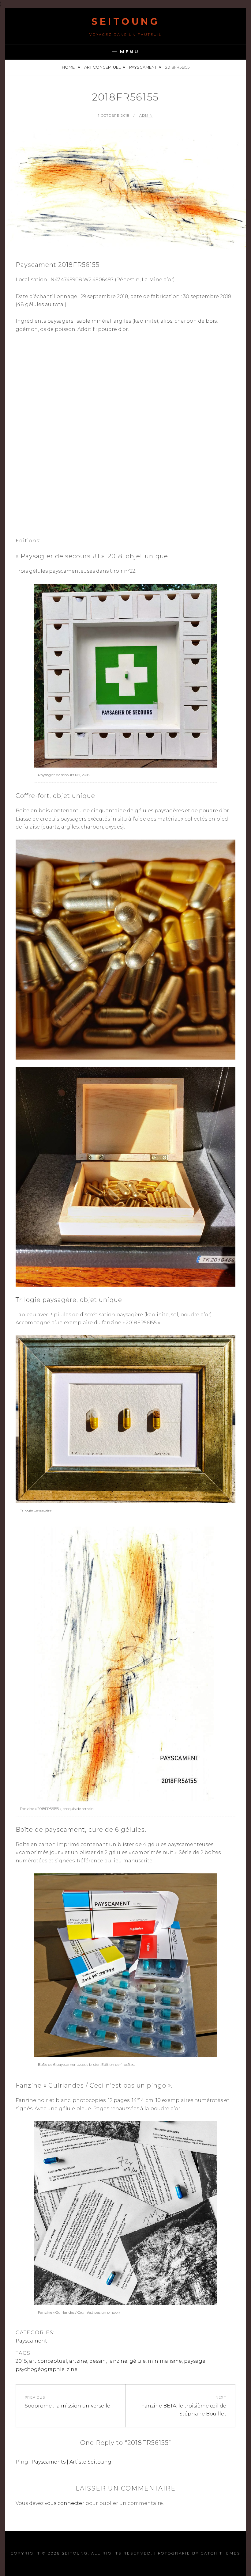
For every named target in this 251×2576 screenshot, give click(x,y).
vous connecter (64, 2503)
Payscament (143, 67)
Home (69, 67)
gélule (138, 2361)
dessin (98, 2361)
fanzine (118, 2361)
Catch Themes (221, 2553)
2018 (21, 2361)
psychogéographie (40, 2369)
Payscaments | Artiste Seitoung (71, 2462)
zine (72, 2369)
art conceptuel (102, 67)
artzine (78, 2361)
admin (146, 116)
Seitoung (125, 22)
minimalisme (165, 2361)
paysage (195, 2361)
